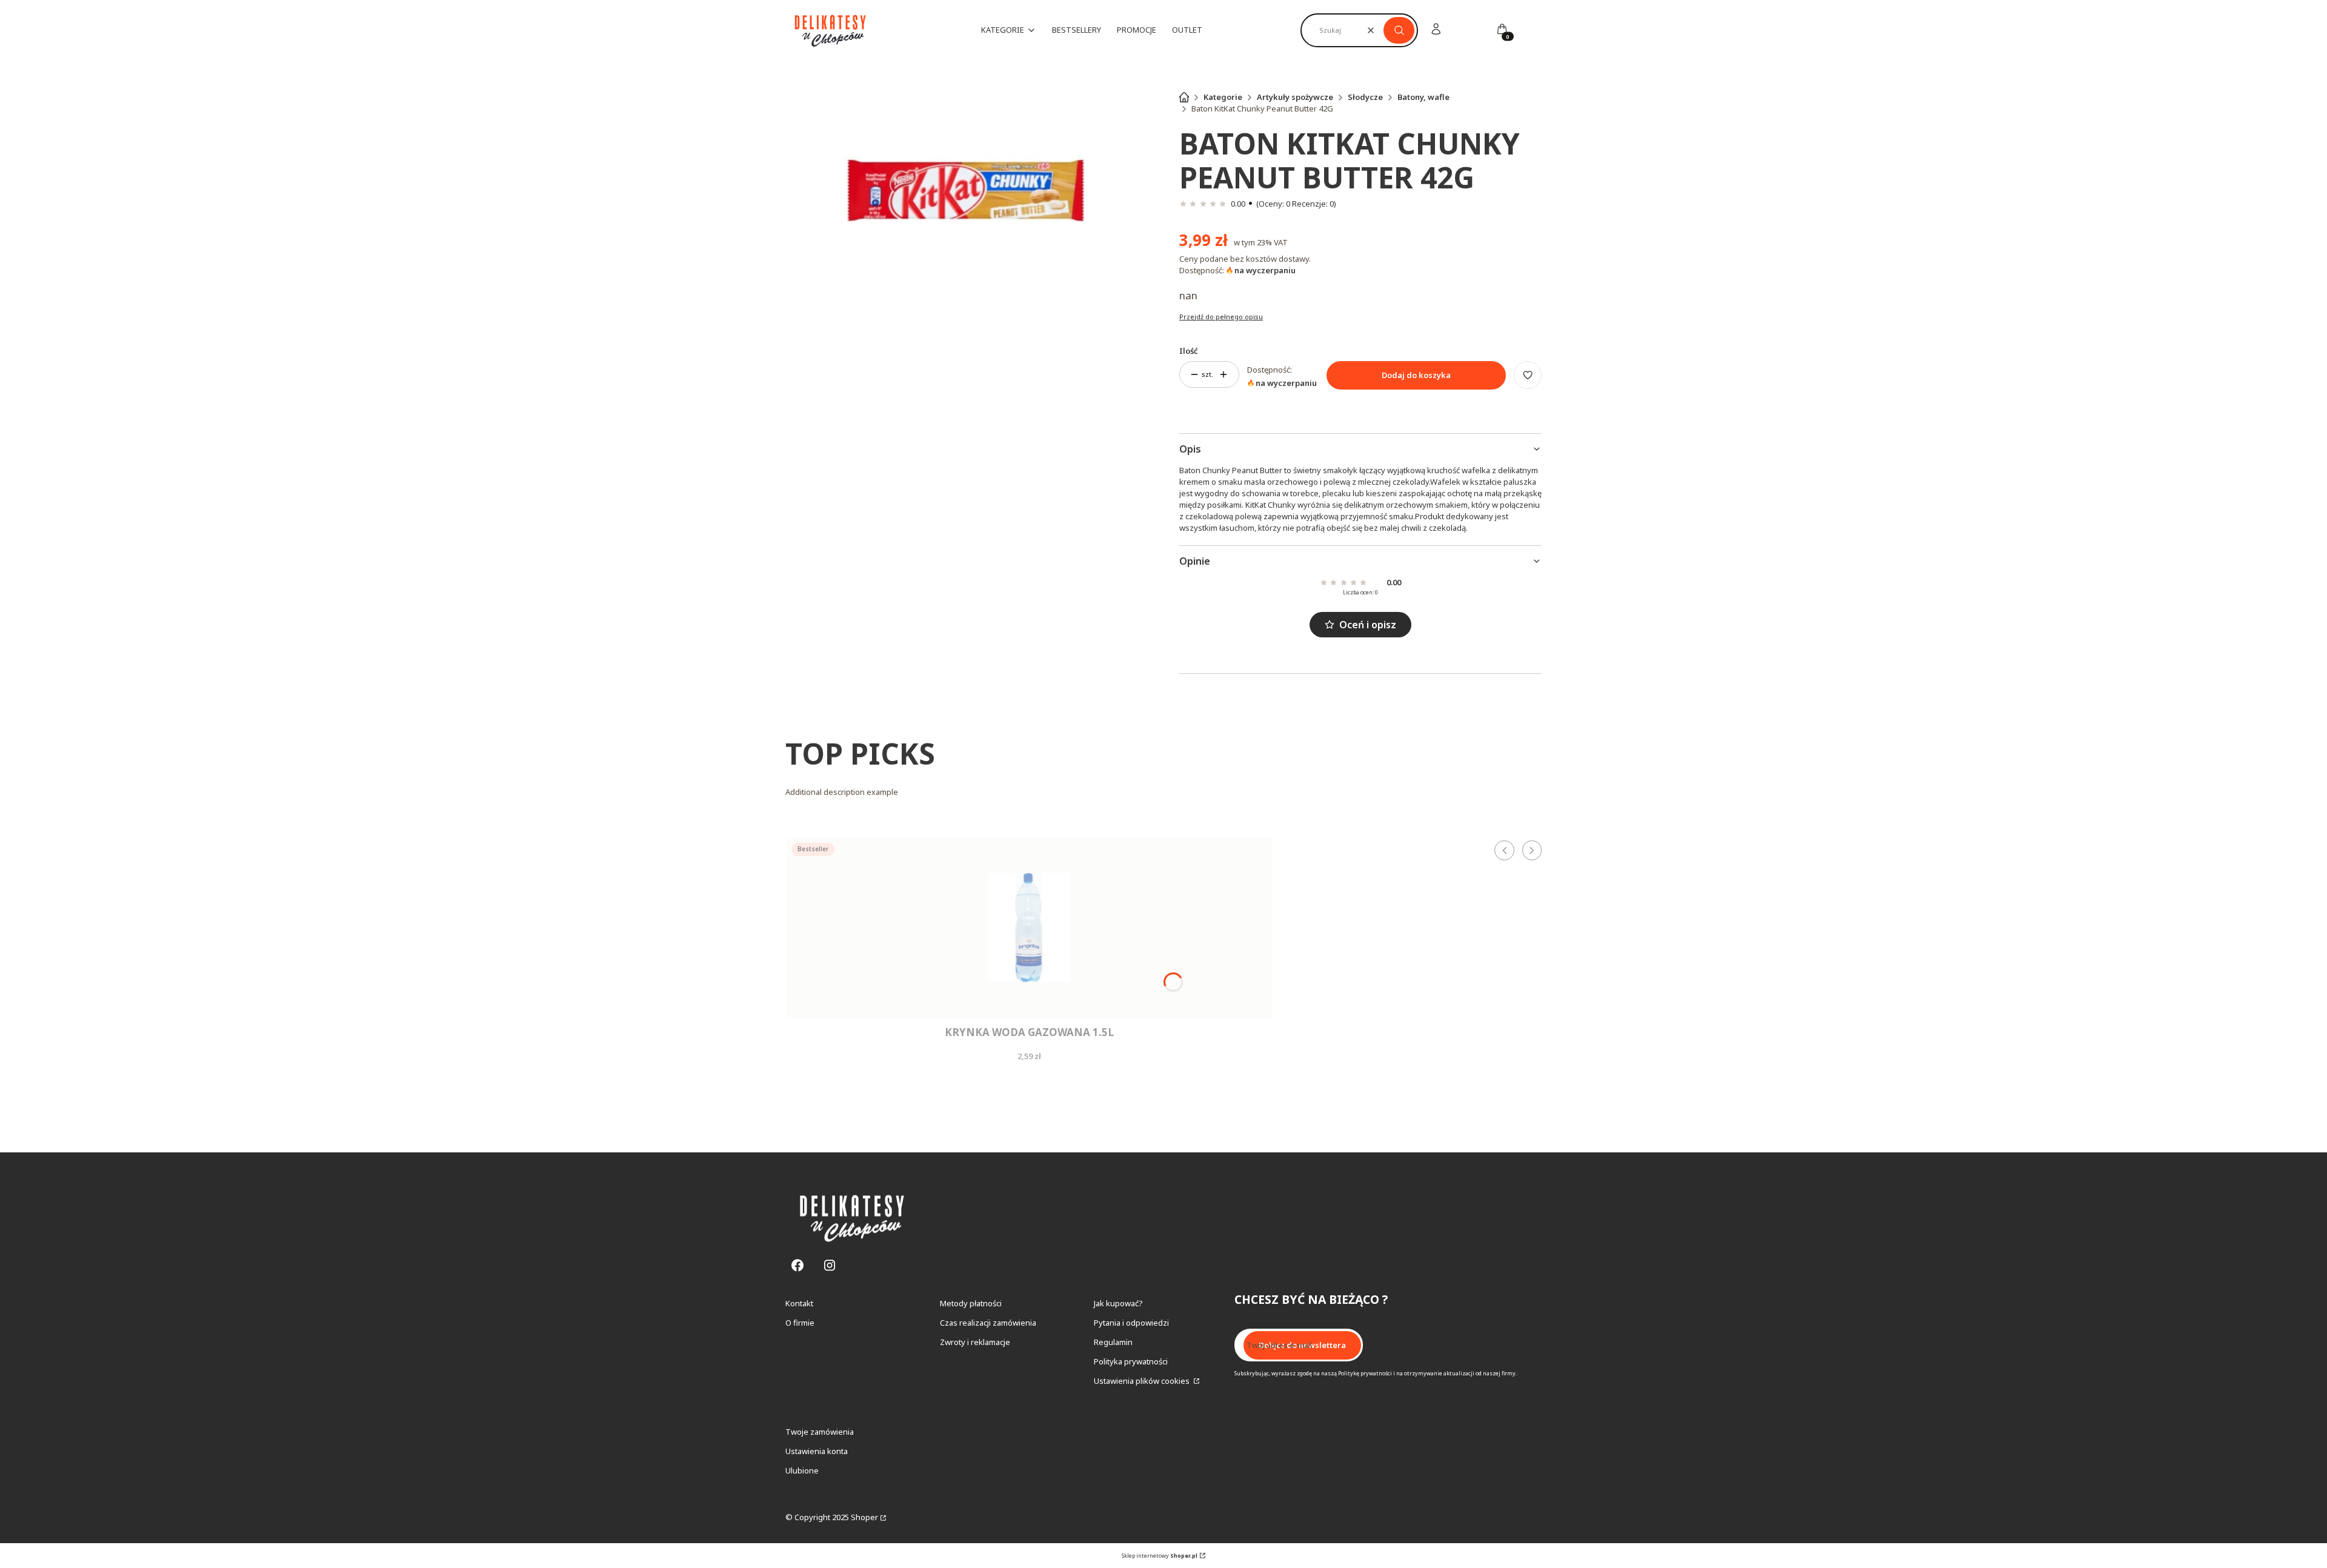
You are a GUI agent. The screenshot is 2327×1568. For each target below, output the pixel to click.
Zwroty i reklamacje (975, 1342)
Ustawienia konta (817, 1451)
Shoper (864, 1517)
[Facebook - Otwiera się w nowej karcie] (797, 1265)
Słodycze (1365, 97)
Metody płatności (971, 1303)
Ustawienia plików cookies (1143, 1381)
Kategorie (1223, 97)
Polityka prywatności (1131, 1361)
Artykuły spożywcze (1295, 97)
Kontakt (799, 1303)
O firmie (800, 1323)
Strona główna (1184, 97)
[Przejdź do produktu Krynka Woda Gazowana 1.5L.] (1029, 928)
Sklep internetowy (1160, 1556)
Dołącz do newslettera (1302, 1345)
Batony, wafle (1423, 97)
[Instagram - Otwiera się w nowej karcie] (830, 1265)
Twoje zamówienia (820, 1432)
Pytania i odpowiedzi (1131, 1323)
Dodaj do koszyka (1416, 375)
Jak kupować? (1118, 1303)
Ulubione (802, 1470)
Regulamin (1113, 1342)
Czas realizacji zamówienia (988, 1323)
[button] (1399, 30)
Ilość (1189, 351)
